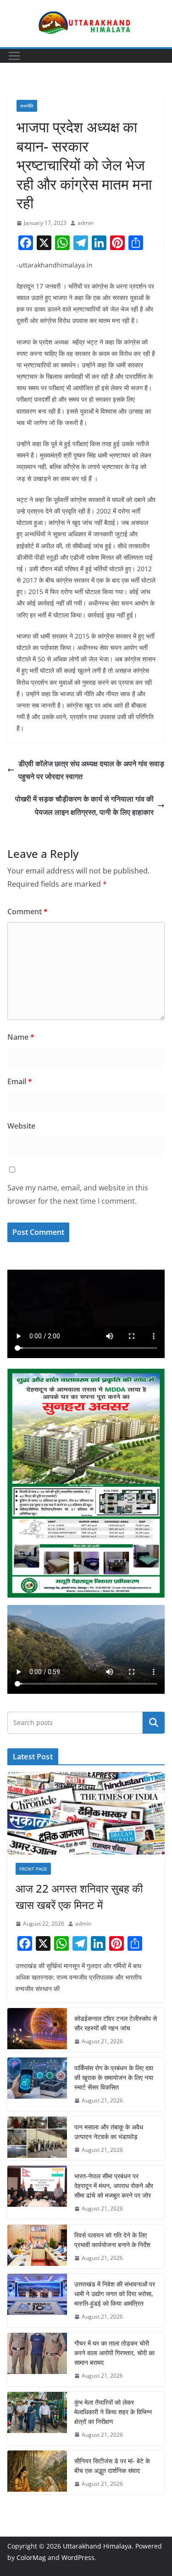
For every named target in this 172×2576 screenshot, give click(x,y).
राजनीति (27, 106)
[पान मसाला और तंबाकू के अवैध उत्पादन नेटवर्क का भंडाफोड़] (37, 2139)
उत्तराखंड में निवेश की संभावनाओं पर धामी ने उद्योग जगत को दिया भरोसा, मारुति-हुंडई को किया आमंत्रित (115, 2294)
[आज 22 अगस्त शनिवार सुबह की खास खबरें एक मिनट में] (86, 1813)
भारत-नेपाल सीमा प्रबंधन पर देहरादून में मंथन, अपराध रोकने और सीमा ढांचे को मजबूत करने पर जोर (114, 2186)
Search (154, 1723)
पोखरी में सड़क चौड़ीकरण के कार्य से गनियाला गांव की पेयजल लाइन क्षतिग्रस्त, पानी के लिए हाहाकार (84, 805)
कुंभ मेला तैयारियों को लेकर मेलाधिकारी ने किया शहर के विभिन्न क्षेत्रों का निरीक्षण (113, 2412)
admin (86, 223)
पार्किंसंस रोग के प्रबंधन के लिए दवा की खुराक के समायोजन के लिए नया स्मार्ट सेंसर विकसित (114, 2077)
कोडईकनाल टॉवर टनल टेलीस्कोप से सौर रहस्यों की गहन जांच (116, 2023)
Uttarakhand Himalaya (97, 2546)
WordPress (78, 2557)
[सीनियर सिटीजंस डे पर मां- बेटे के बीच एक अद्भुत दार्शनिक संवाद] (37, 2472)
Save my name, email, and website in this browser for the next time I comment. (78, 1194)
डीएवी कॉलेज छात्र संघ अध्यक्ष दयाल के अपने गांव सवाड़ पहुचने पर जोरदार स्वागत (91, 770)
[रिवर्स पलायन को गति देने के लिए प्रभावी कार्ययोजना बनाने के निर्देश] (37, 2247)
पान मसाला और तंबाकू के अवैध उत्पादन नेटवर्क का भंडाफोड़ (109, 2132)
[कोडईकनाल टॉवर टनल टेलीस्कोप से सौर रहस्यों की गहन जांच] (37, 2030)
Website (21, 1126)
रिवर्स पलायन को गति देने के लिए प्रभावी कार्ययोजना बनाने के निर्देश (112, 2240)
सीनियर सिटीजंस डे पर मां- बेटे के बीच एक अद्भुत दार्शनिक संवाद (112, 2466)
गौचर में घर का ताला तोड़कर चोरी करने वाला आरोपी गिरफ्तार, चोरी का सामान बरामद (114, 2353)
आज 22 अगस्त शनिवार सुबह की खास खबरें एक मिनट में (79, 1897)
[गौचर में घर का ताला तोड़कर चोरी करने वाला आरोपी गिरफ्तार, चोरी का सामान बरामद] (37, 2360)
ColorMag (31, 2557)
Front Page (33, 1869)
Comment (28, 911)
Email (20, 1081)
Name (21, 1037)
